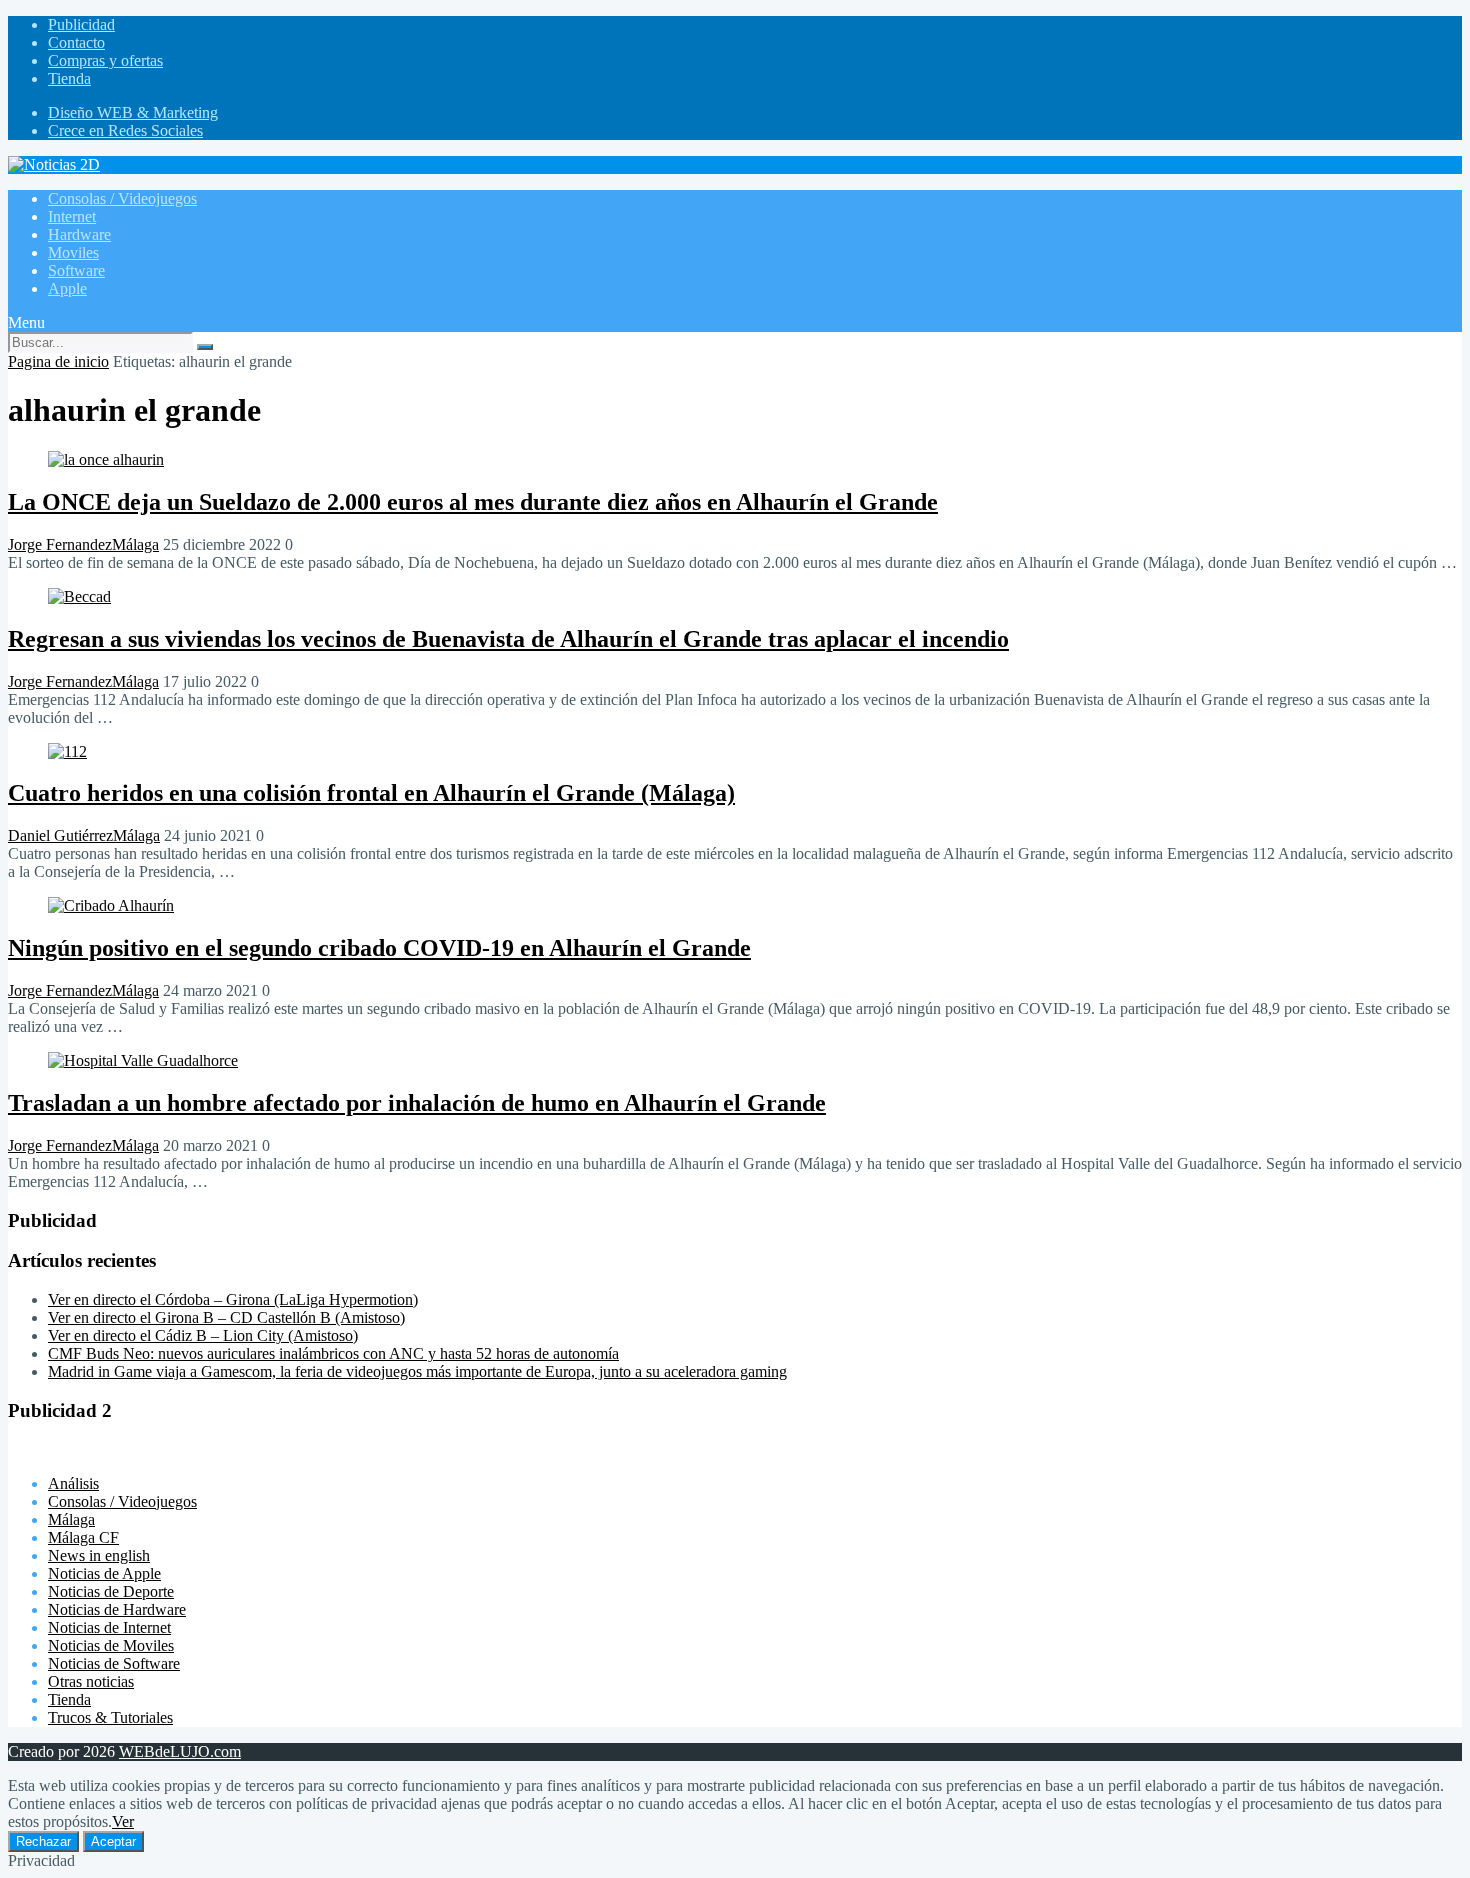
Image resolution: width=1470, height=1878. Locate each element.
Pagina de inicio (58, 361)
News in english (99, 1555)
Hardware (79, 234)
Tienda (69, 78)
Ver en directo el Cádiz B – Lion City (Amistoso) (203, 1335)
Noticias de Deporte (111, 1591)
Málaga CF (83, 1537)
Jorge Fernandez (60, 544)
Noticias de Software (114, 1663)
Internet (72, 216)
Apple (67, 288)
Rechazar (43, 1841)
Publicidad (81, 24)
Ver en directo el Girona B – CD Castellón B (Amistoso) (226, 1317)
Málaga (135, 544)
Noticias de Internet (109, 1627)
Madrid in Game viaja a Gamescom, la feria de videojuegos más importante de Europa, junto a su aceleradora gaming (417, 1371)
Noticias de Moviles (111, 1645)
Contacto (76, 42)
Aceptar (113, 1841)
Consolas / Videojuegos (122, 198)
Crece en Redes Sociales (125, 130)
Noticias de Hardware (117, 1609)
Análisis (73, 1483)
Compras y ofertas (105, 60)
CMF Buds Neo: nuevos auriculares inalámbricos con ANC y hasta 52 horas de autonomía (333, 1353)
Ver (123, 1821)
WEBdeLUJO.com (180, 1751)
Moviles (73, 252)
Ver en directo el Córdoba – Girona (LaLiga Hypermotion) (233, 1299)
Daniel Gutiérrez (60, 835)
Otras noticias (91, 1681)
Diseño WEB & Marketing (133, 112)
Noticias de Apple (104, 1573)
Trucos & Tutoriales (110, 1717)
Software (76, 270)
